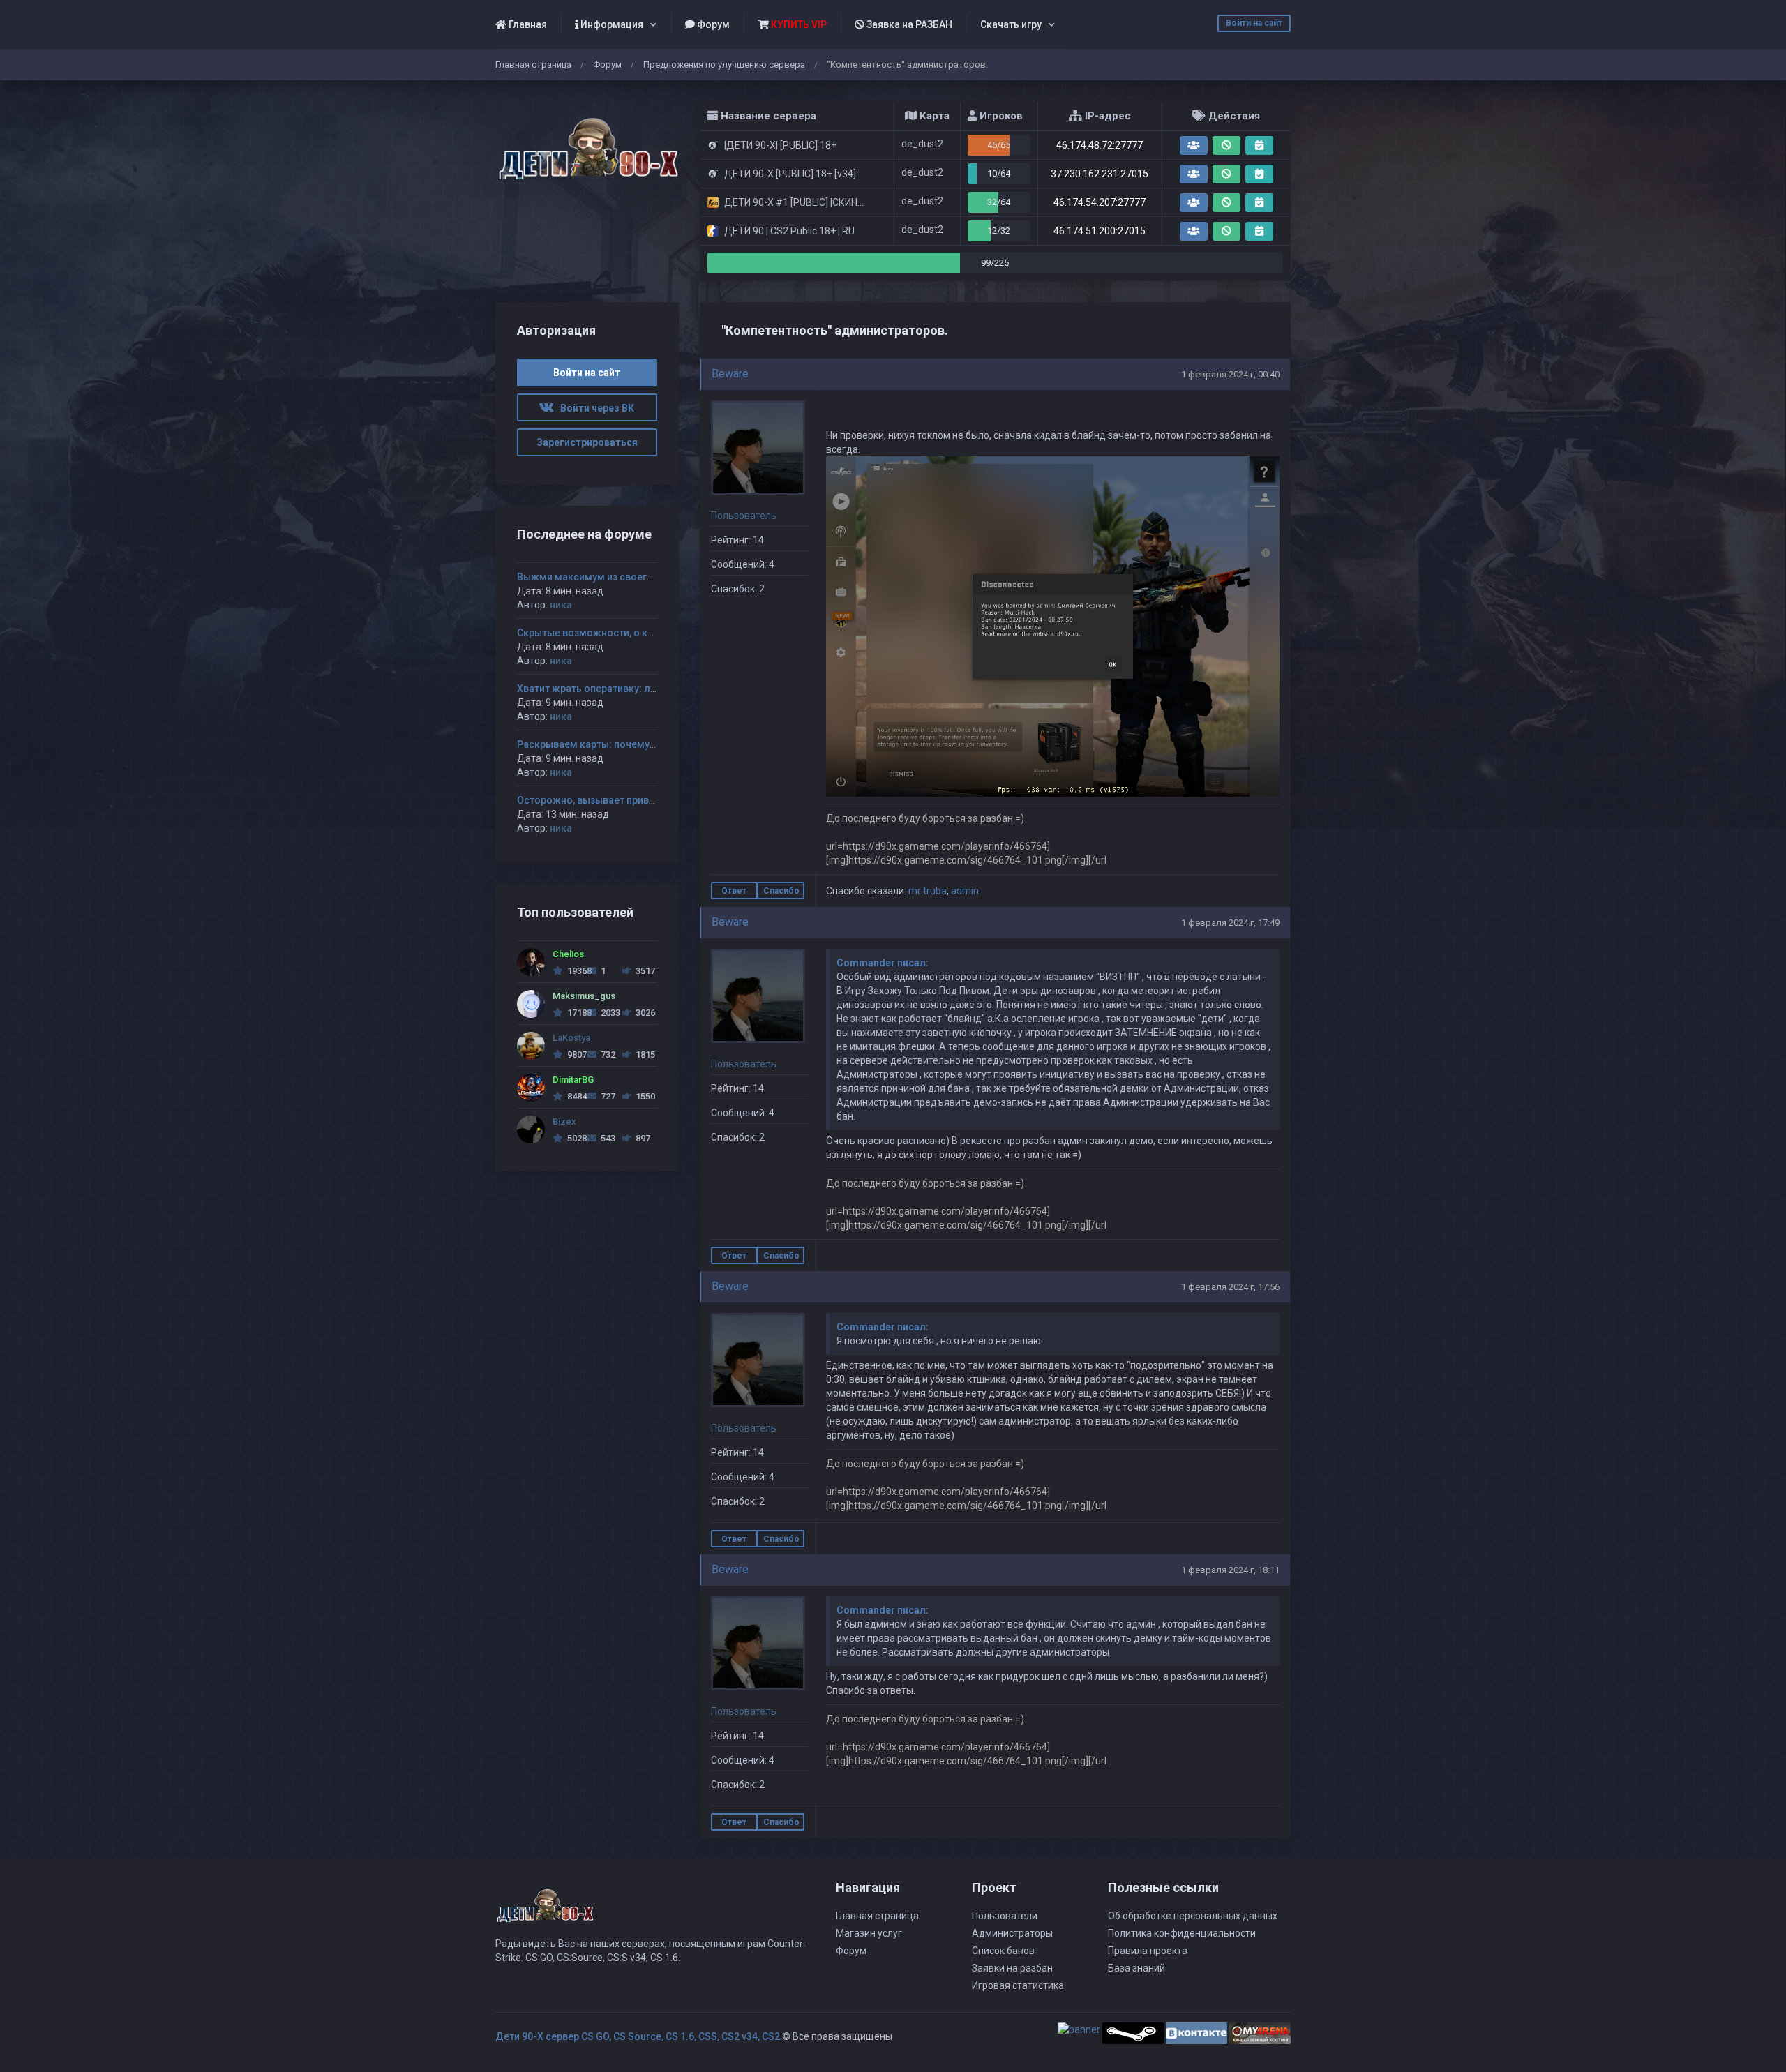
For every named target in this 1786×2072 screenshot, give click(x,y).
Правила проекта (1148, 1951)
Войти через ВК (594, 408)
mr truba (928, 891)
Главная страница (533, 65)
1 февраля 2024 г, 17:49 (1230, 923)
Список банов (1003, 1951)
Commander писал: (883, 963)
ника (561, 605)
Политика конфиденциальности (1182, 1933)
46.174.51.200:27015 (1100, 231)
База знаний (1136, 1968)
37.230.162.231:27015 (1100, 174)
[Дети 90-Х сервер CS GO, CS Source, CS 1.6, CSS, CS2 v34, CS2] (587, 141)
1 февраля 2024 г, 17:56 (1230, 1287)
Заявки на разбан (1012, 1968)
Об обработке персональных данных (1193, 1916)
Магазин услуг (869, 1933)
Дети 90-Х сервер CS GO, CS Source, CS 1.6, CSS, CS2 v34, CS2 (638, 2036)
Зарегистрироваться (587, 442)
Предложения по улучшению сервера (724, 65)
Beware (730, 374)
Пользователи (1005, 1916)
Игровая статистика (1018, 1985)
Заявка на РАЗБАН (908, 24)
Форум (712, 24)
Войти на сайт (1254, 23)
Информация (611, 24)
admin (965, 891)
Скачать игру (1011, 24)
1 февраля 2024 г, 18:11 (1230, 1570)
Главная (527, 24)
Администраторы (1012, 1933)
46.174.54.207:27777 (1100, 202)
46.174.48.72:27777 (1100, 145)
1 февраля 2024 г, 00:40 (1230, 374)
